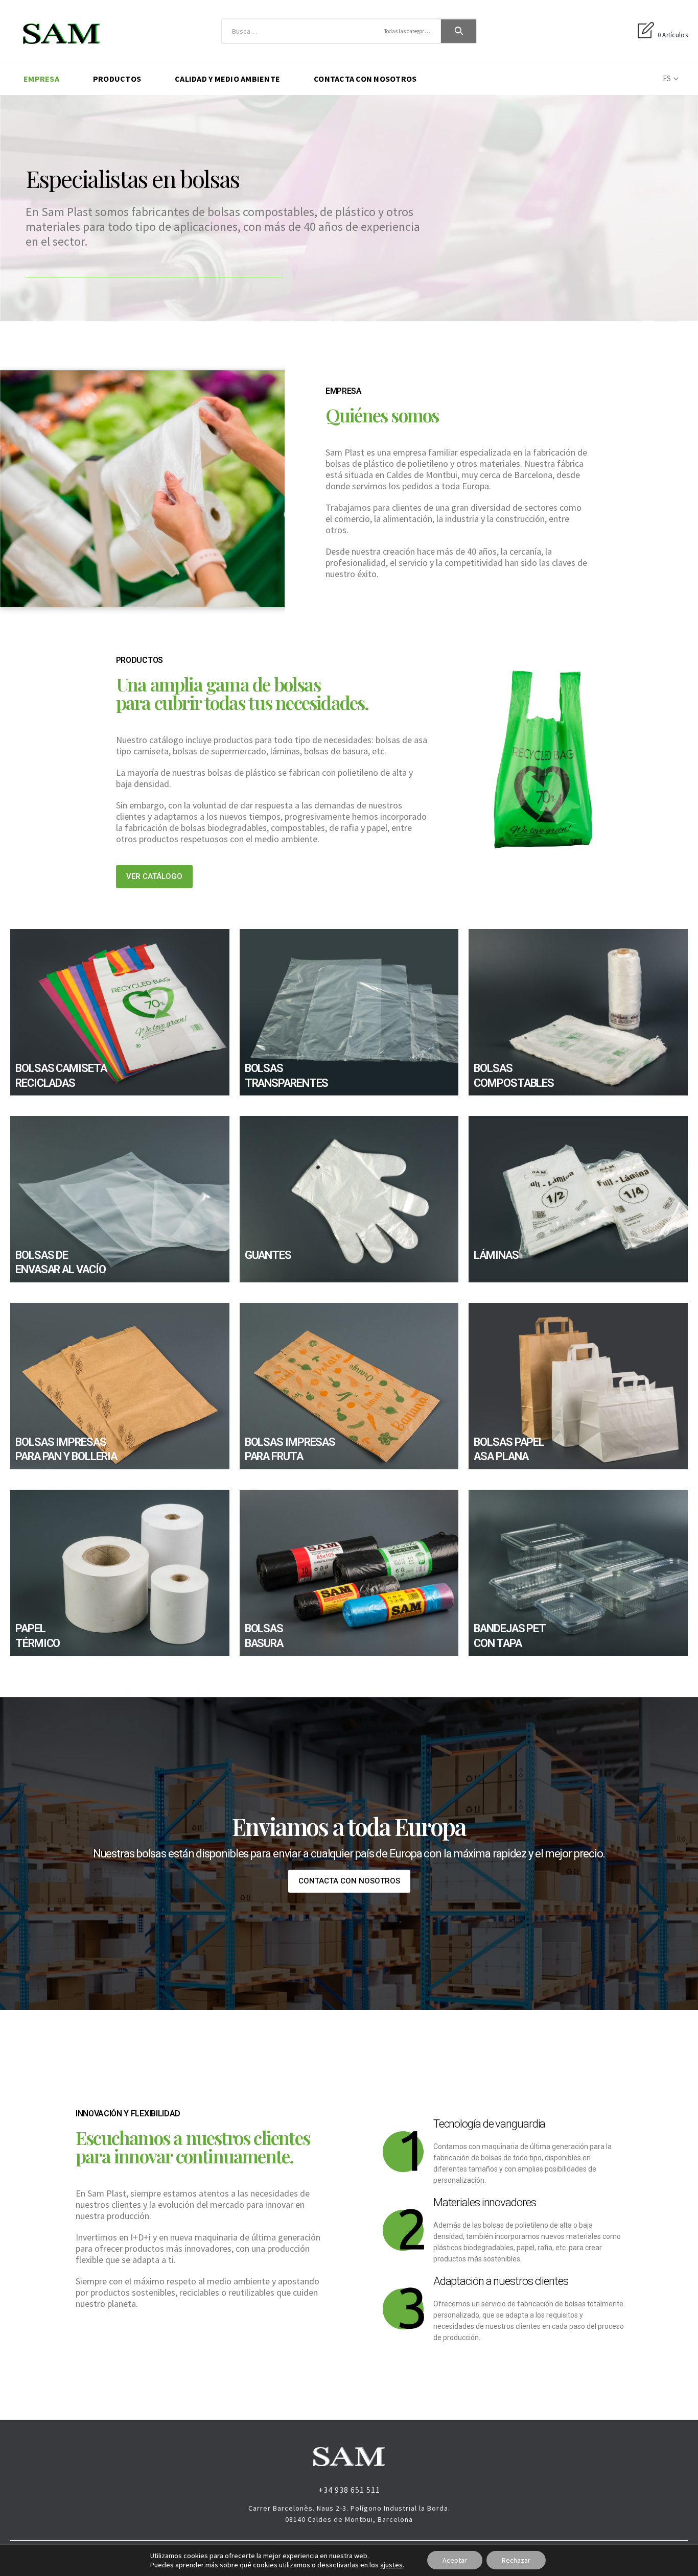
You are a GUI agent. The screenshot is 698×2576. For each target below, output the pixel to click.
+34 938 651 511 (349, 2490)
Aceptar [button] (455, 2560)
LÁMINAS (496, 1255)
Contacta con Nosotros (365, 79)
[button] (154, 877)
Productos (117, 79)
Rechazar (516, 2560)
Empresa (41, 79)
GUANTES (268, 1255)
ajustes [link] (391, 2565)
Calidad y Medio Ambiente (227, 79)
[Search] (459, 31)
